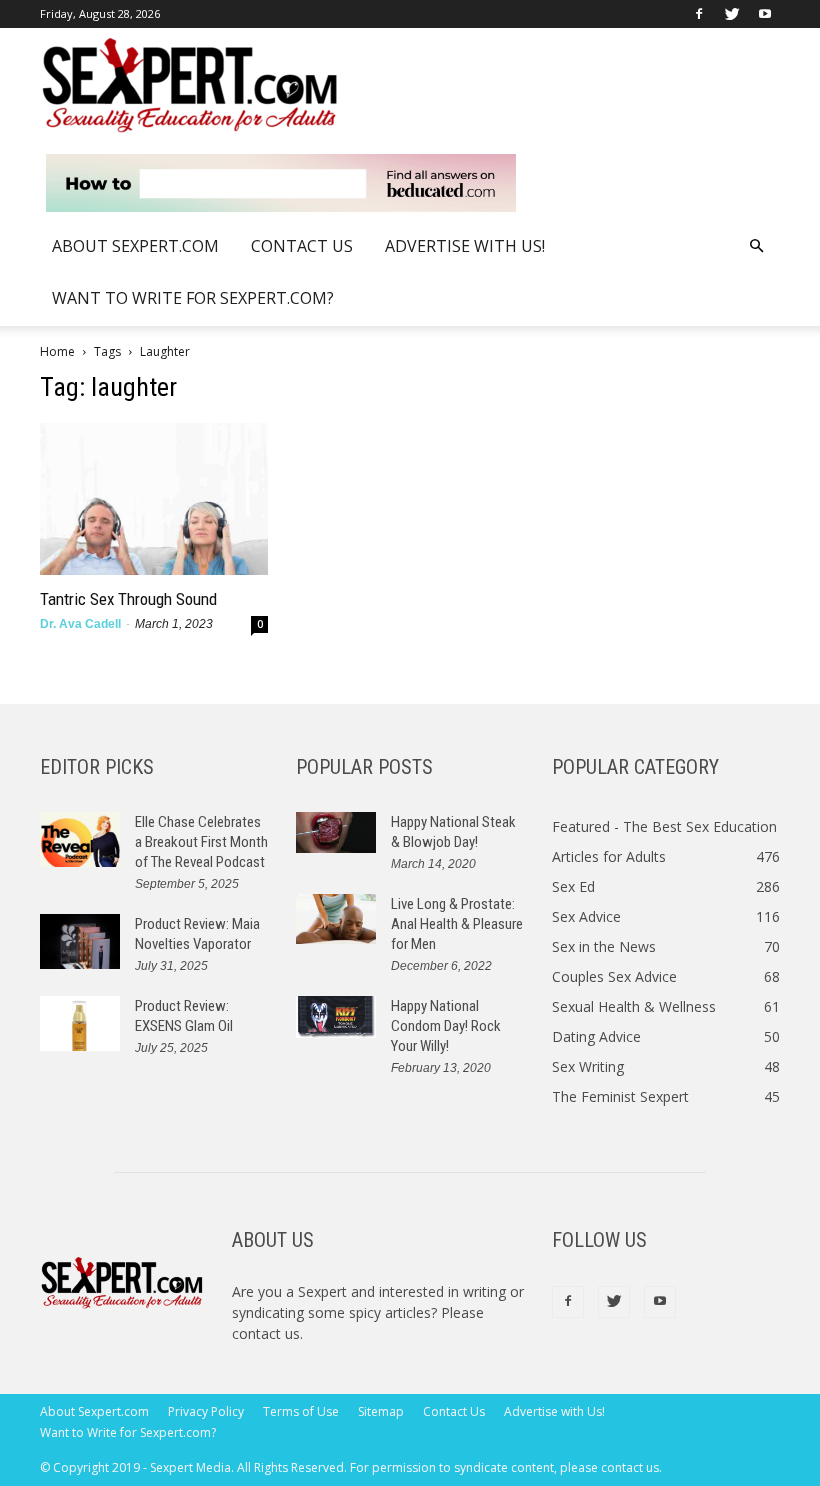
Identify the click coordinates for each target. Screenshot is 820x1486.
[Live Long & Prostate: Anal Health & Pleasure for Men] (336, 919)
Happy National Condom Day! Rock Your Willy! (446, 1026)
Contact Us (302, 246)
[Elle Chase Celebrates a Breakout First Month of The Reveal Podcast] (80, 839)
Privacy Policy (206, 1411)
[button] (756, 246)
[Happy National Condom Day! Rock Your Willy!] (336, 1017)
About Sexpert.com (135, 246)
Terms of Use (301, 1411)
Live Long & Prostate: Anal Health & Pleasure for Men (457, 924)
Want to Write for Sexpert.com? (193, 298)
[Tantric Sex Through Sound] (154, 499)
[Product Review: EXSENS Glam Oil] (80, 1023)
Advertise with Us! (465, 246)
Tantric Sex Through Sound (128, 599)
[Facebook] (699, 14)
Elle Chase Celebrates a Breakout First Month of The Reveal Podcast (201, 842)
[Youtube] (765, 14)
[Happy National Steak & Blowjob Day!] (336, 832)
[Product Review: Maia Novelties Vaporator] (80, 941)
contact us (266, 1333)
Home (57, 351)
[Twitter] (732, 14)
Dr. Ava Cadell (80, 624)
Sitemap (381, 1411)
